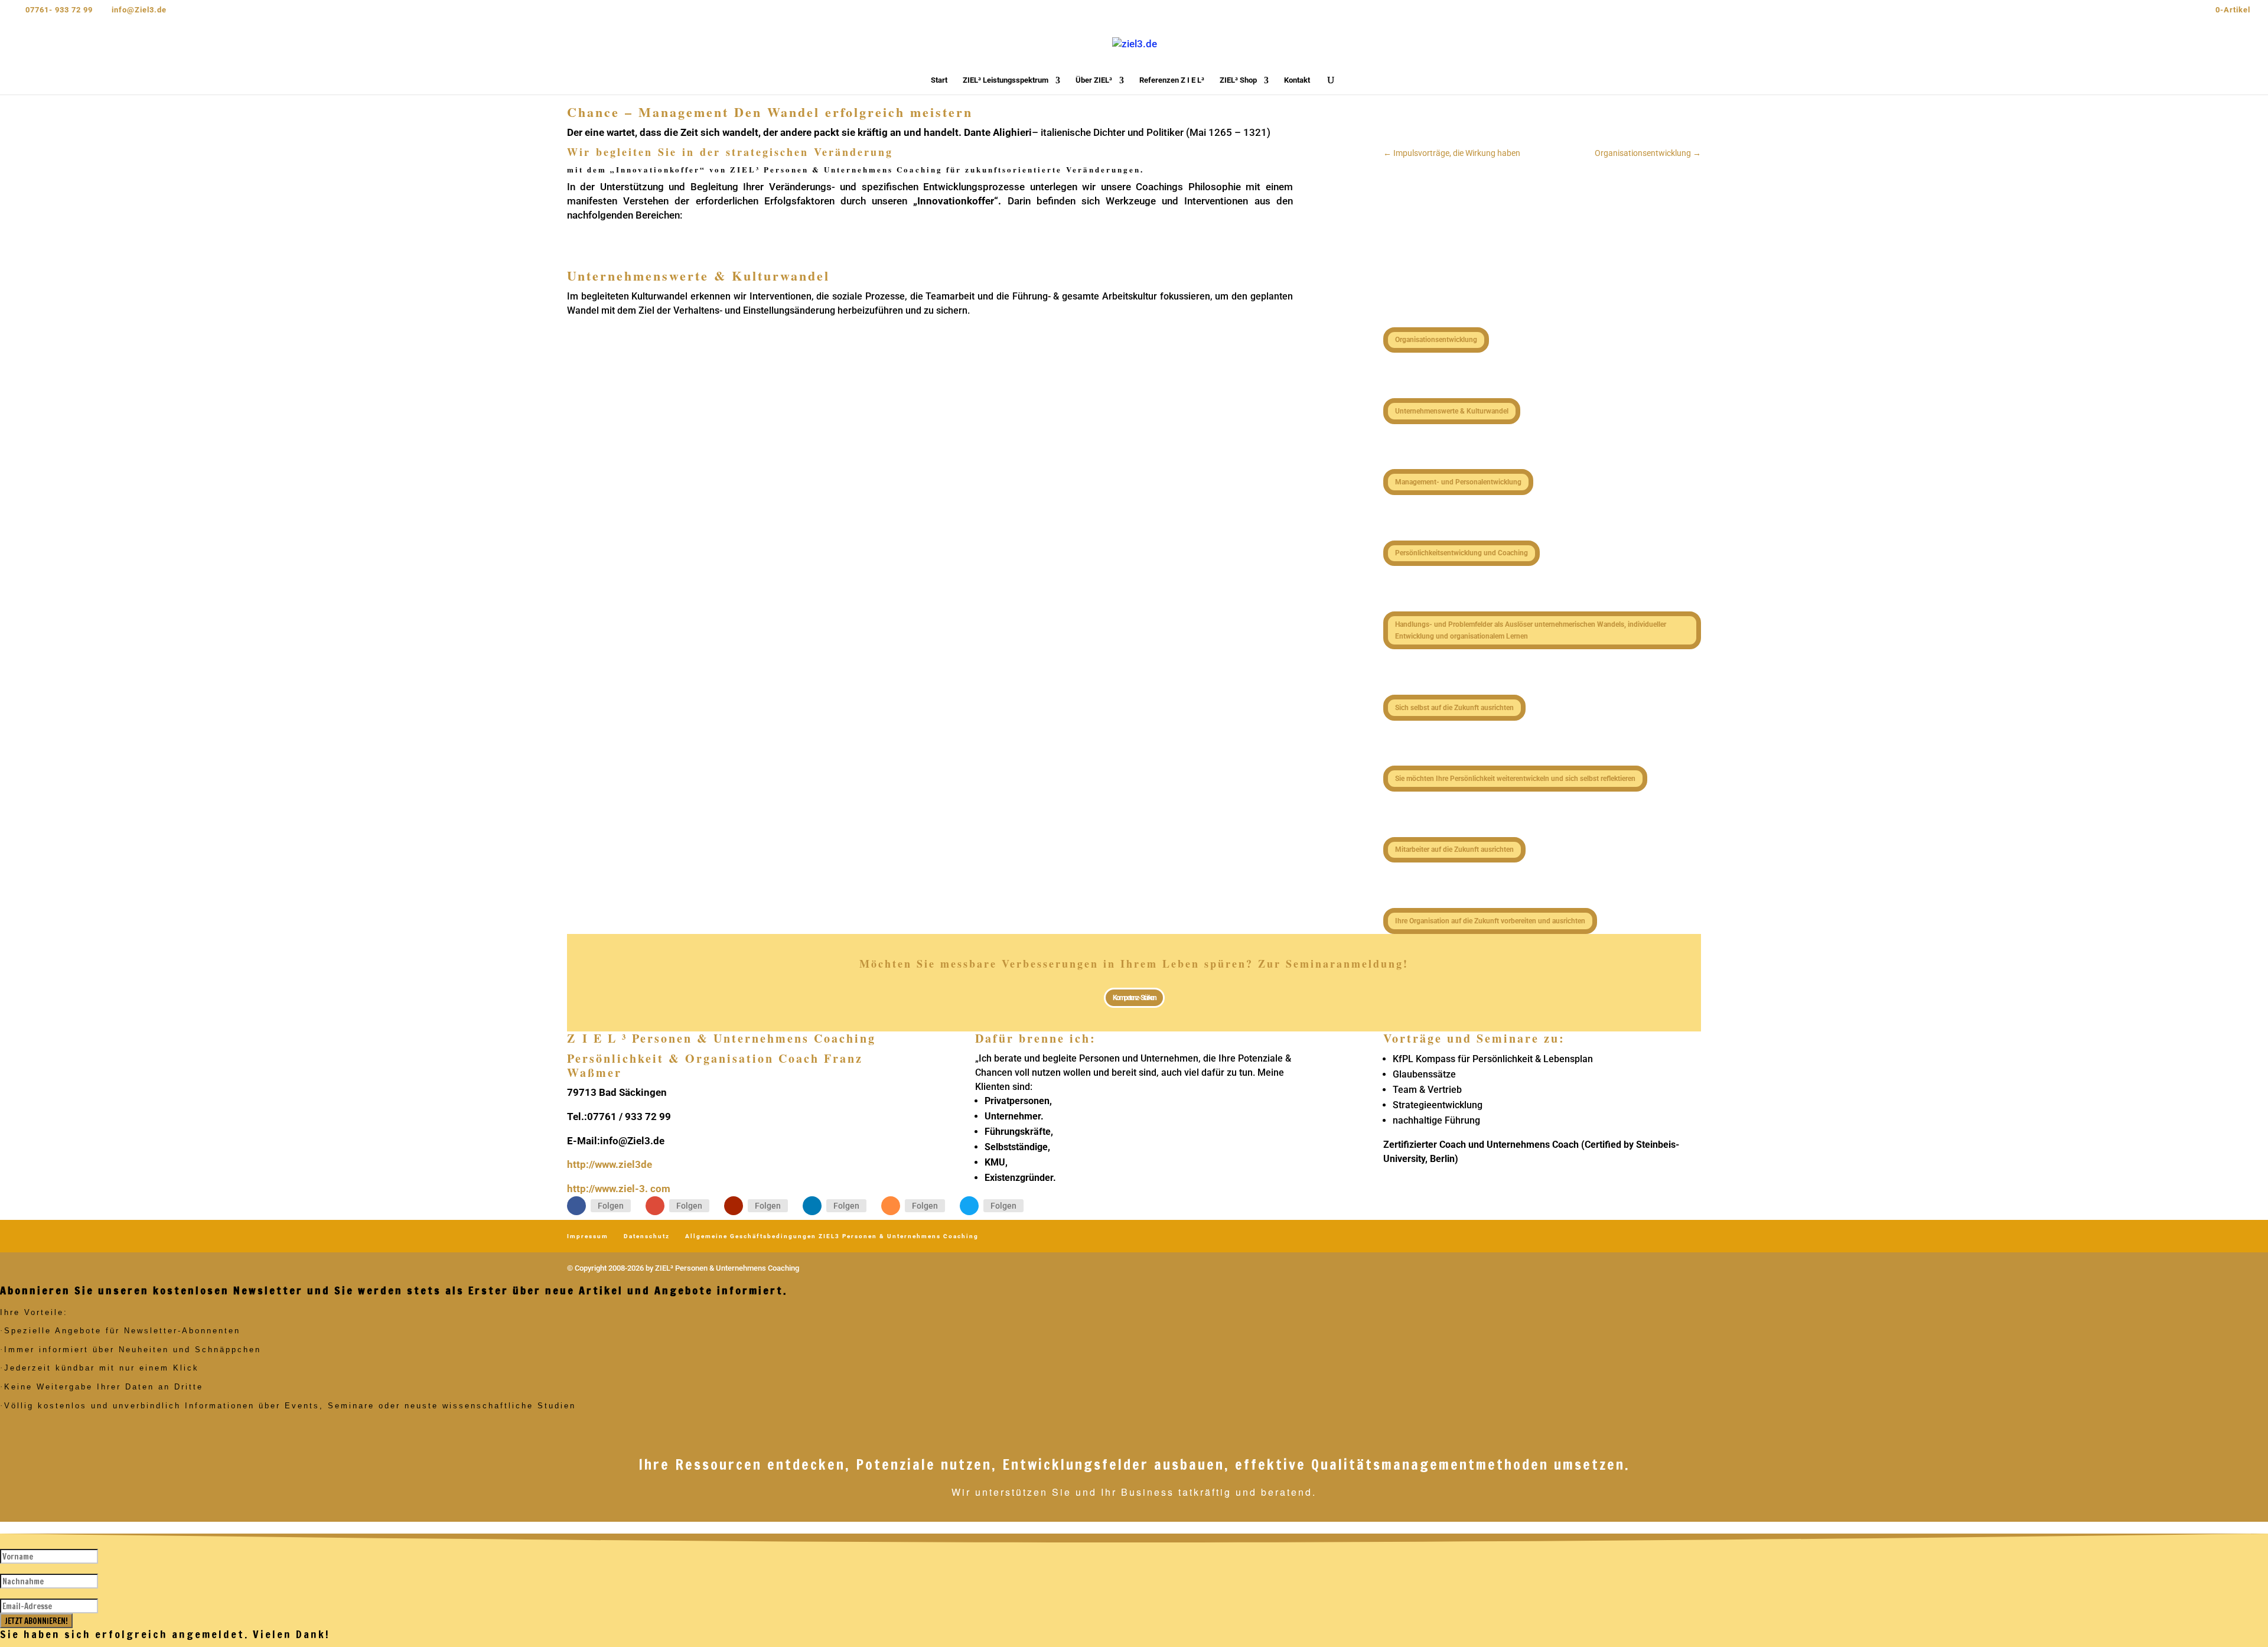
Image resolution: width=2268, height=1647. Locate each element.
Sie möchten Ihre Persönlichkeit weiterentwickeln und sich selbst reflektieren (1515, 779)
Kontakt (1297, 80)
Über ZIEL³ (1094, 80)
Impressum (588, 1236)
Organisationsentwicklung (1436, 340)
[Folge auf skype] (969, 1206)
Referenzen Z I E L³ (1172, 80)
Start (939, 80)
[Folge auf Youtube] (734, 1206)
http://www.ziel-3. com (619, 1189)
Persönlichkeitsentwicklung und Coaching (1462, 553)
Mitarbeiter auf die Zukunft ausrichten (1454, 849)
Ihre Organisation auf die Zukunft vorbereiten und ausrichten (1490, 921)
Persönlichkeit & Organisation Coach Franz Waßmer (715, 1065)
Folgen (611, 1206)
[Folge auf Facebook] (576, 1206)
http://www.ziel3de (610, 1164)
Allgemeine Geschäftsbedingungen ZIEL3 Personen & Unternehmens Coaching (832, 1236)
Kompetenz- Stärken (1134, 998)
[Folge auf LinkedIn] (812, 1206)
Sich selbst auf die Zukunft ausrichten (1454, 708)
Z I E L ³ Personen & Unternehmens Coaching (721, 1038)
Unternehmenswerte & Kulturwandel (1452, 411)
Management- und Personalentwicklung (1458, 482)
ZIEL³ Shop (1238, 80)
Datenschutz (647, 1236)
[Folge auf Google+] (655, 1206)
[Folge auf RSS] (891, 1206)
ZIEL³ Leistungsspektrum (1006, 80)
